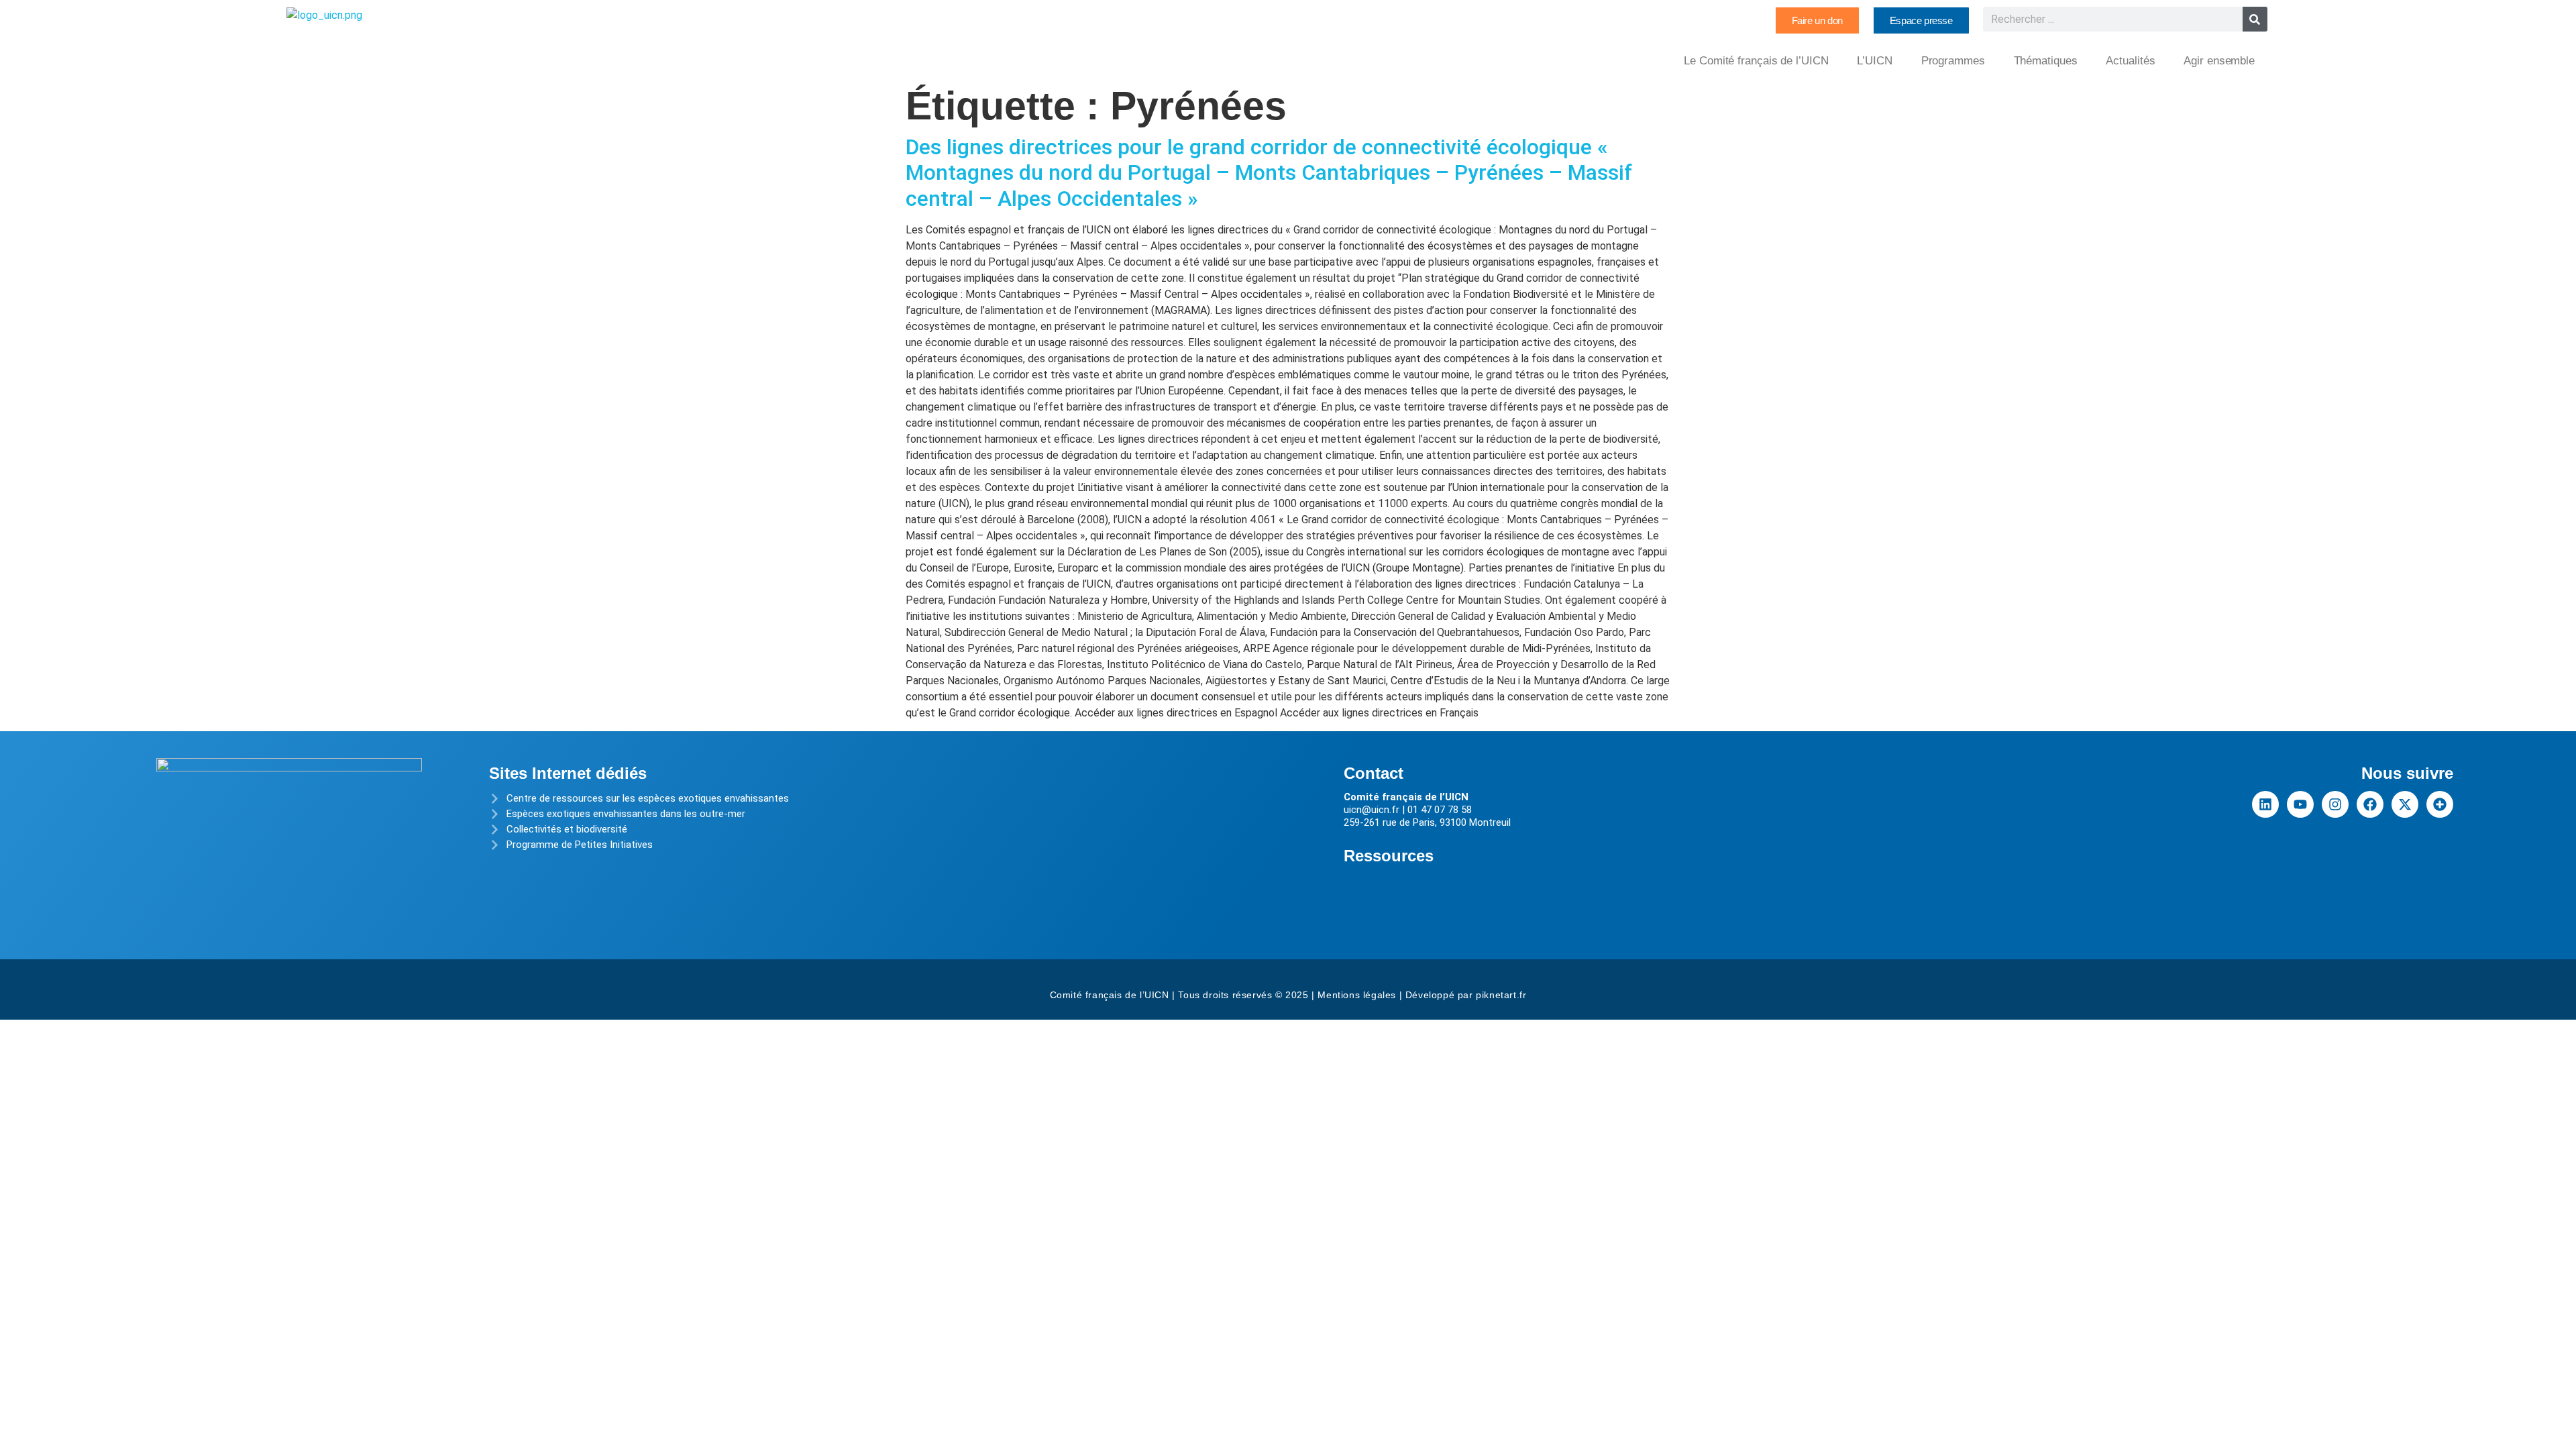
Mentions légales (1357, 995)
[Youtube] (2300, 804)
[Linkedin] (2265, 804)
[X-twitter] (2405, 804)
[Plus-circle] (2440, 804)
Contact (1374, 773)
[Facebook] (2370, 804)
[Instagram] (2335, 804)
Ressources (1389, 856)
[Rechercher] (2255, 19)
